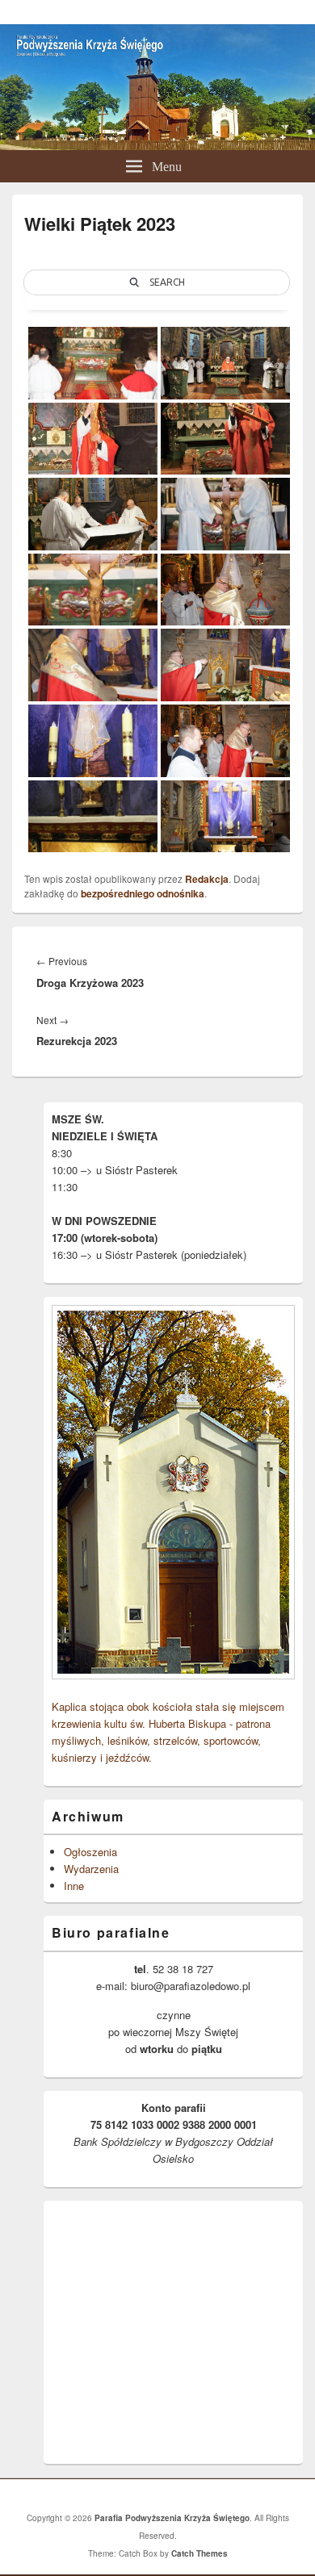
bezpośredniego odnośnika (143, 893)
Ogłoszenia (90, 1852)
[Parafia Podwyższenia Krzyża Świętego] (157, 145)
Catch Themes (199, 2553)
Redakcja (207, 879)
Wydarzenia (91, 1869)
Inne (74, 1886)
